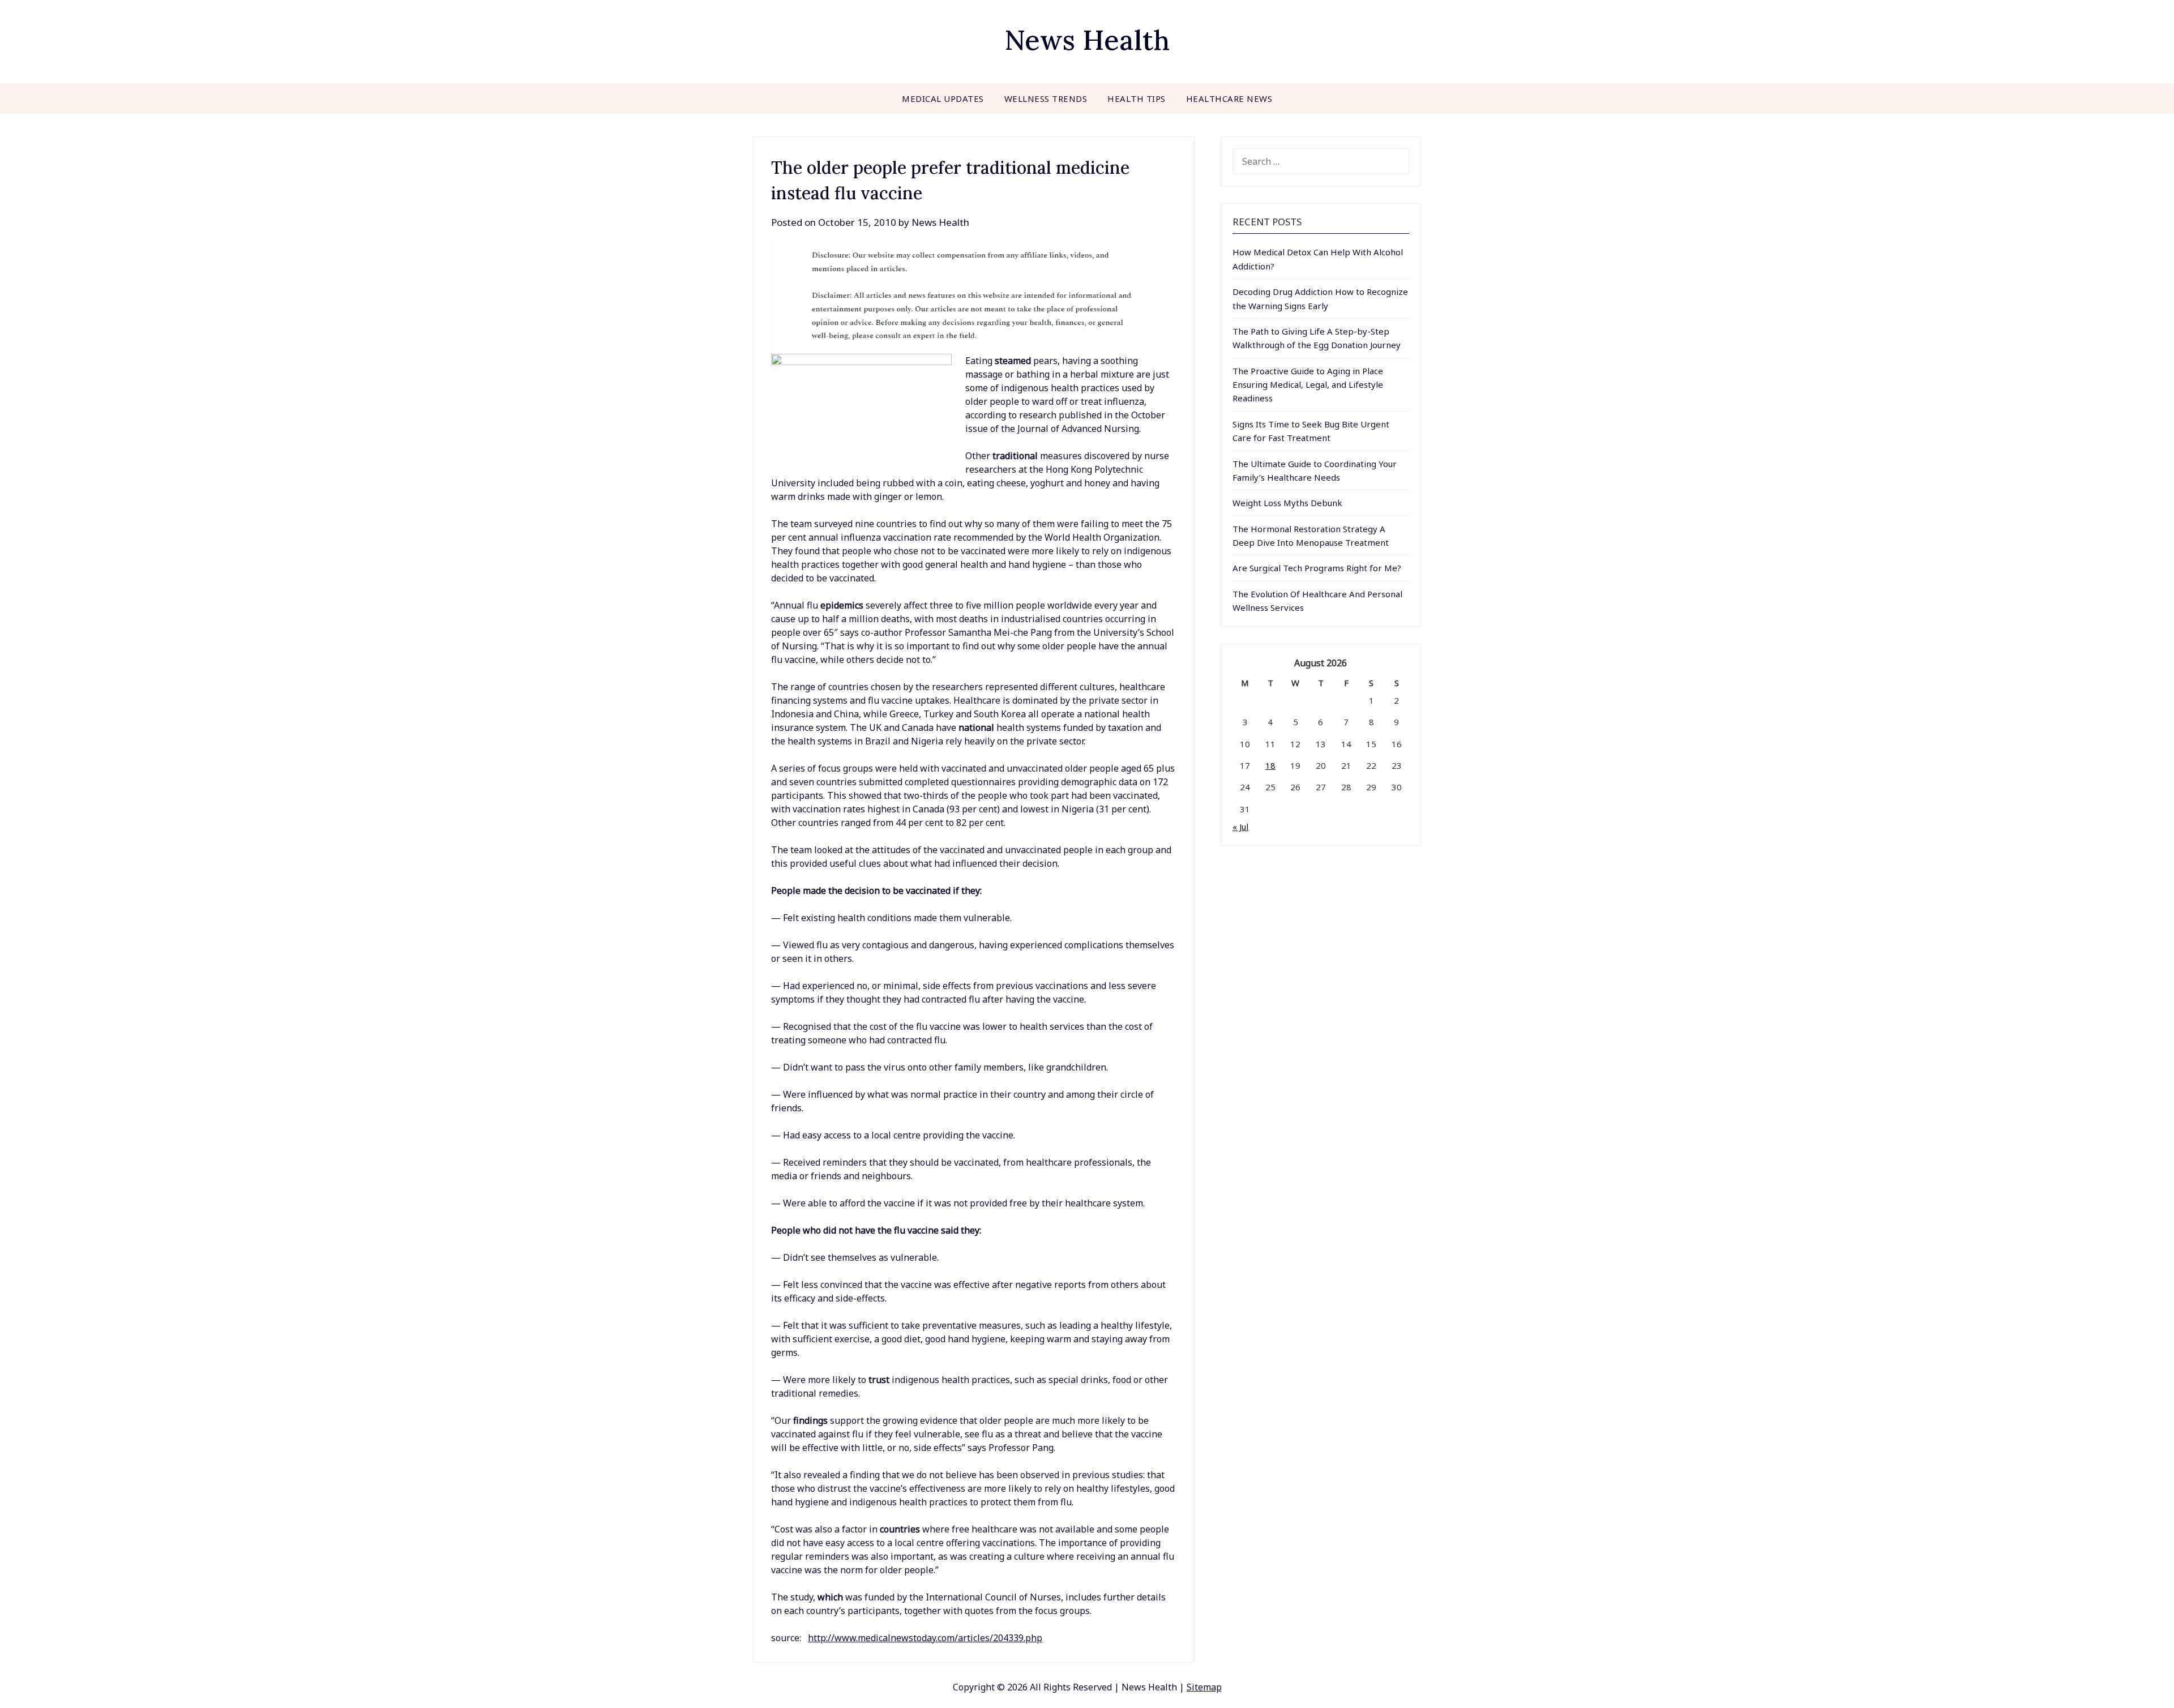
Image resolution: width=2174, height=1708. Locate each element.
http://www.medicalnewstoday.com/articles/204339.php (925, 1638)
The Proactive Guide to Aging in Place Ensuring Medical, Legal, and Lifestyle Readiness (1308, 385)
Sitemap (1204, 1687)
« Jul (1240, 827)
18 (1270, 765)
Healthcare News (1229, 99)
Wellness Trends (1046, 99)
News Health (1087, 40)
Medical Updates (943, 99)
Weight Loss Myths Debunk (1287, 503)
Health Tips (1137, 99)
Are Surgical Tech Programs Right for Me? (1317, 568)
